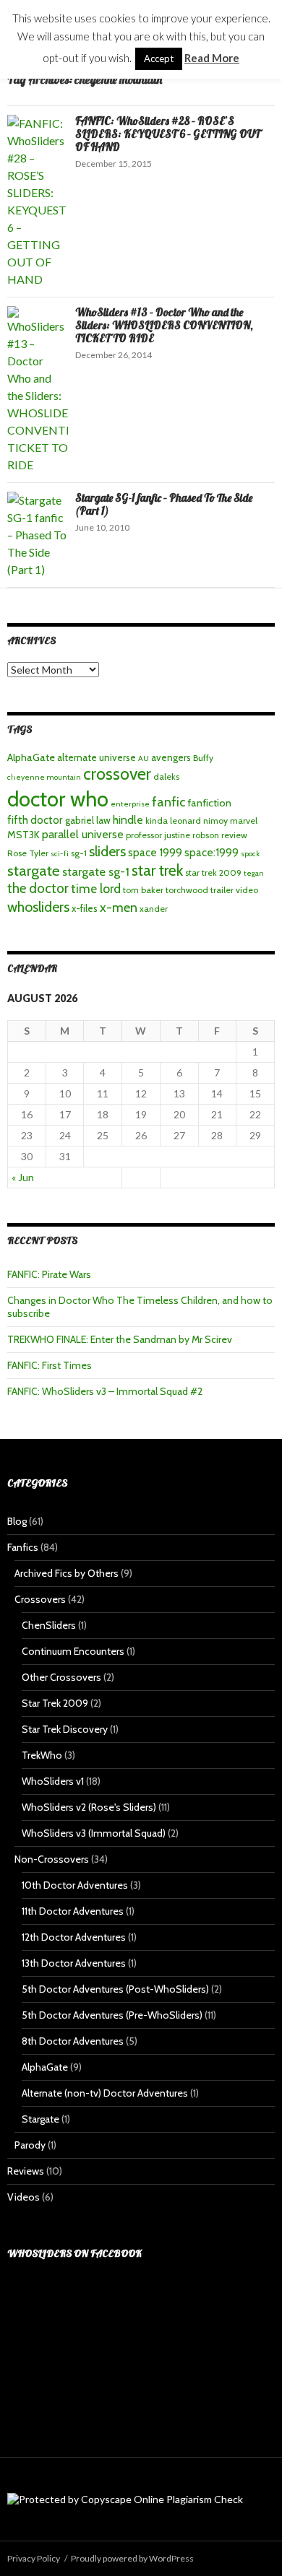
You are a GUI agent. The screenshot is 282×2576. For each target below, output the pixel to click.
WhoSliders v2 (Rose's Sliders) (89, 1807)
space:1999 (211, 852)
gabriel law (88, 820)
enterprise (130, 804)
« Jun (23, 1177)
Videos (23, 2197)
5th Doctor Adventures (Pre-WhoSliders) (112, 2015)
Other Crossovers (61, 1677)
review (234, 835)
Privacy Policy (34, 2558)
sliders (107, 851)
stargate (34, 870)
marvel (244, 821)
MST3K (23, 835)
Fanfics (23, 1547)
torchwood (187, 890)
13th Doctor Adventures (74, 1963)
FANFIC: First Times (50, 1365)
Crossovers (40, 1599)
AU (144, 758)
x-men (119, 907)
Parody (30, 2145)
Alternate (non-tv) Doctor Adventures (105, 2093)
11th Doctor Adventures (73, 1911)
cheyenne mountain (44, 777)
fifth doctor (35, 820)
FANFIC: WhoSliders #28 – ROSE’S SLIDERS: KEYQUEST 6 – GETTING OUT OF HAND (168, 134)
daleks (166, 776)
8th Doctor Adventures (73, 2041)
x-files (85, 908)
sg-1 (79, 853)
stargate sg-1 (96, 871)
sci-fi (60, 854)
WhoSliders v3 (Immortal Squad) (94, 1833)
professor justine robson (172, 835)
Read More (212, 58)
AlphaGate (31, 757)
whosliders (38, 907)
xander (154, 909)
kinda (157, 821)
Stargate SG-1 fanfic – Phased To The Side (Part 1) (164, 504)
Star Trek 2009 (55, 1703)
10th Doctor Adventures (75, 1885)
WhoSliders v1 (53, 1781)
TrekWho (42, 1755)
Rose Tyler (28, 853)
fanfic (168, 802)
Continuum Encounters (73, 1651)
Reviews (26, 2171)
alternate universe (97, 757)
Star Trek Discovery (65, 1729)
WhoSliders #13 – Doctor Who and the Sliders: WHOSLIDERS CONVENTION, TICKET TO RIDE (164, 325)
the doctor (38, 888)
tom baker (143, 890)
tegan (254, 873)
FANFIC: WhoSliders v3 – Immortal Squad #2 (105, 1391)
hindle (128, 820)
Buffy (203, 758)
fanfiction (209, 803)
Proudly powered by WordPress (132, 2558)
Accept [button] (159, 58)
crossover (117, 774)
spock (250, 854)
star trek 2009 (213, 873)
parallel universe (83, 834)
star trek (157, 870)
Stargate (40, 2119)
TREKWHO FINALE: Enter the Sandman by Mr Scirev (120, 1339)
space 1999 (155, 852)
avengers (171, 757)
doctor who (58, 799)
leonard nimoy (199, 821)
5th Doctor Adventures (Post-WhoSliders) (115, 1989)
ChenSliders (49, 1625)
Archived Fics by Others (67, 1573)
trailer (222, 890)
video (247, 890)
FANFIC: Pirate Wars (49, 1274)
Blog (17, 1521)
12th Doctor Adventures (74, 1937)
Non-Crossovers (52, 1859)
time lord (96, 888)
